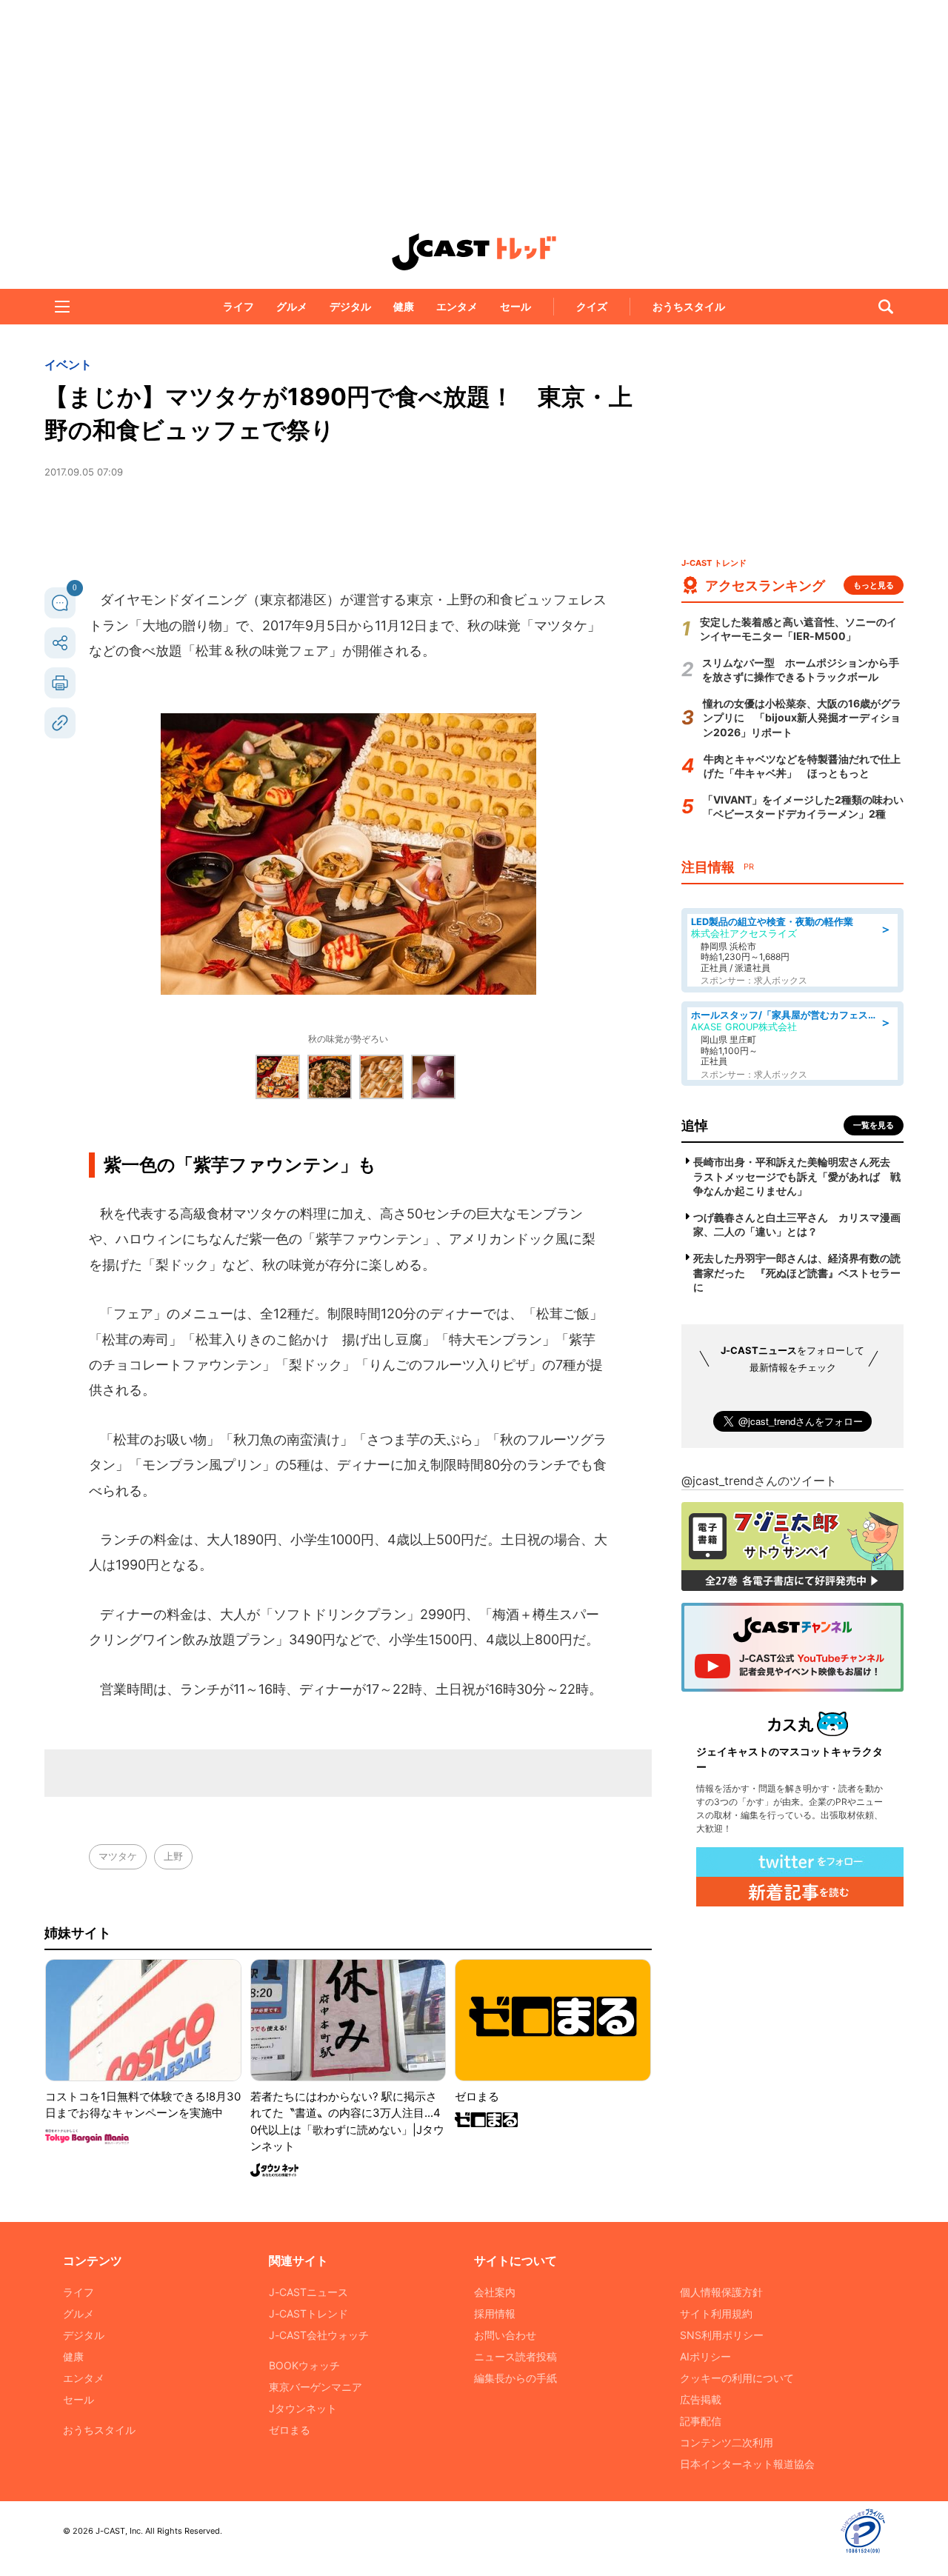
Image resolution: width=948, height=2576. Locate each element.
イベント (68, 364)
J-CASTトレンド (308, 2313)
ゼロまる (290, 2430)
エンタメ (457, 306)
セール (515, 306)
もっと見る (874, 585)
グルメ (292, 306)
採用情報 (495, 2313)
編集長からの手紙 (515, 2378)
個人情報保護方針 (721, 2292)
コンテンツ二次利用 (727, 2442)
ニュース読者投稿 (515, 2356)
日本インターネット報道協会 (747, 2464)
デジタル (350, 306)
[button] (62, 307)
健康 (404, 306)
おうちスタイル (689, 306)
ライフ (238, 306)
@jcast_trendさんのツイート (759, 1481)
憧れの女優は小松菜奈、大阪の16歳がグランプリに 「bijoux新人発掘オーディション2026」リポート (802, 718)
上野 (173, 1856)
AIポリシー (705, 2356)
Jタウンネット (303, 2408)
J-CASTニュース (308, 2292)
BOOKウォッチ (304, 2365)
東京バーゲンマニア (316, 2387)
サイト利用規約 (716, 2313)
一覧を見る (874, 1125)
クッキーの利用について (737, 2378)
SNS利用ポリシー (722, 2335)
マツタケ (118, 1856)
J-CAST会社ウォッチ (319, 2335)
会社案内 (495, 2292)
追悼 (695, 1125)
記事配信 (701, 2421)
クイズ (592, 306)
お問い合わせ (505, 2335)
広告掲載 (701, 2399)
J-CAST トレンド (474, 252)
